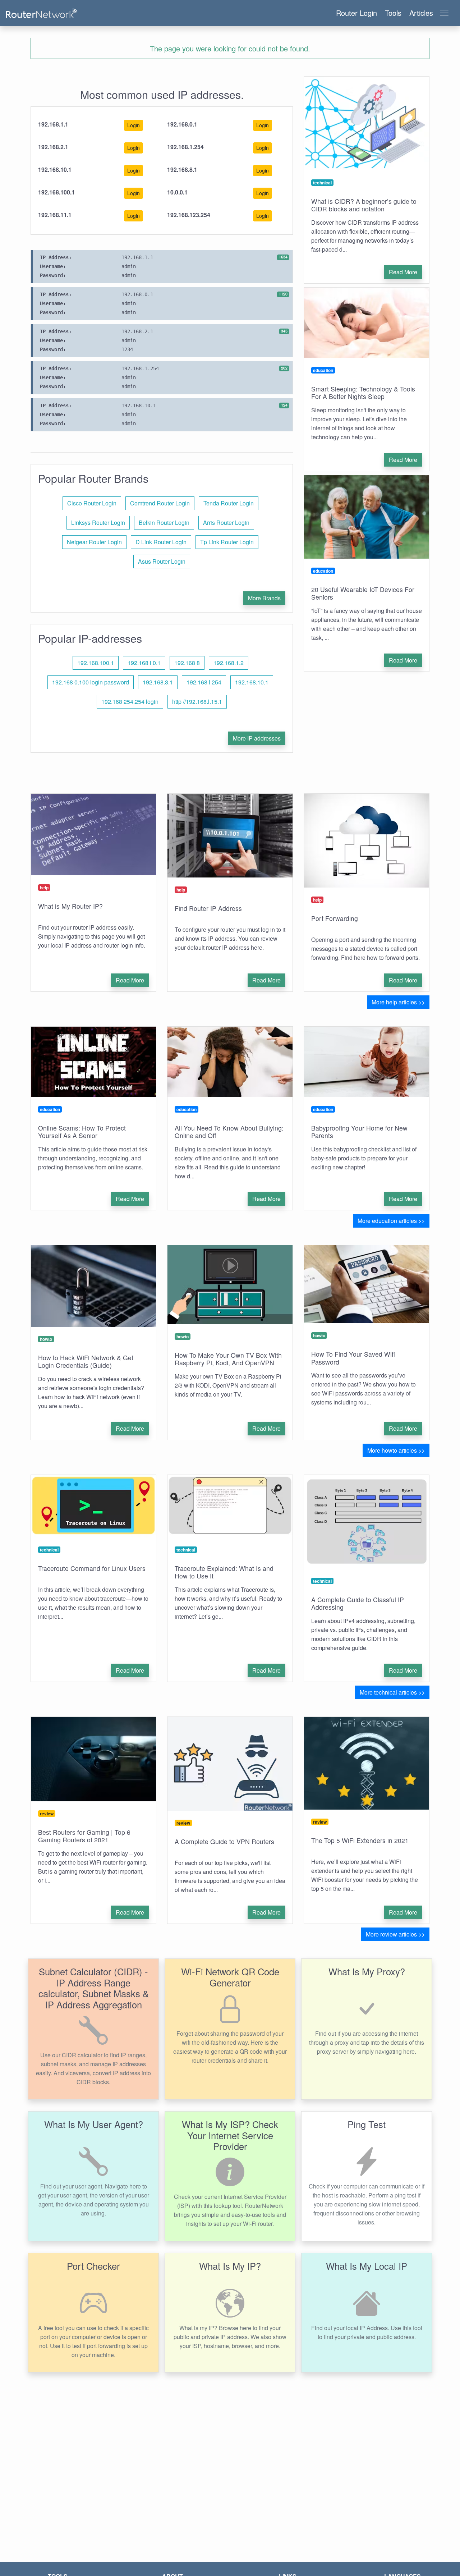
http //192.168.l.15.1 (197, 702)
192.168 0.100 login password (91, 682)
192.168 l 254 (204, 682)
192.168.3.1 (158, 682)
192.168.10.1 (252, 682)
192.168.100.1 (96, 663)
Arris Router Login (226, 522)
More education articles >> (391, 1221)
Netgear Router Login (94, 542)
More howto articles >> (396, 1450)
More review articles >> (395, 1934)
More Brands (264, 598)
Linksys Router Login (98, 522)
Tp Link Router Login (227, 542)
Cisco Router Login (92, 503)
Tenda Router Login (229, 503)
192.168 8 (187, 663)
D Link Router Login (161, 542)
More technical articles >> (392, 1692)
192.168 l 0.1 (144, 663)
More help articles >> (398, 1002)
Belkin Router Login (164, 522)
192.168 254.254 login (130, 702)
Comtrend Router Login (160, 503)
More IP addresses (257, 738)
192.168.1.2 (229, 663)
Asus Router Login (162, 561)
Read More (403, 272)
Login (134, 125)
